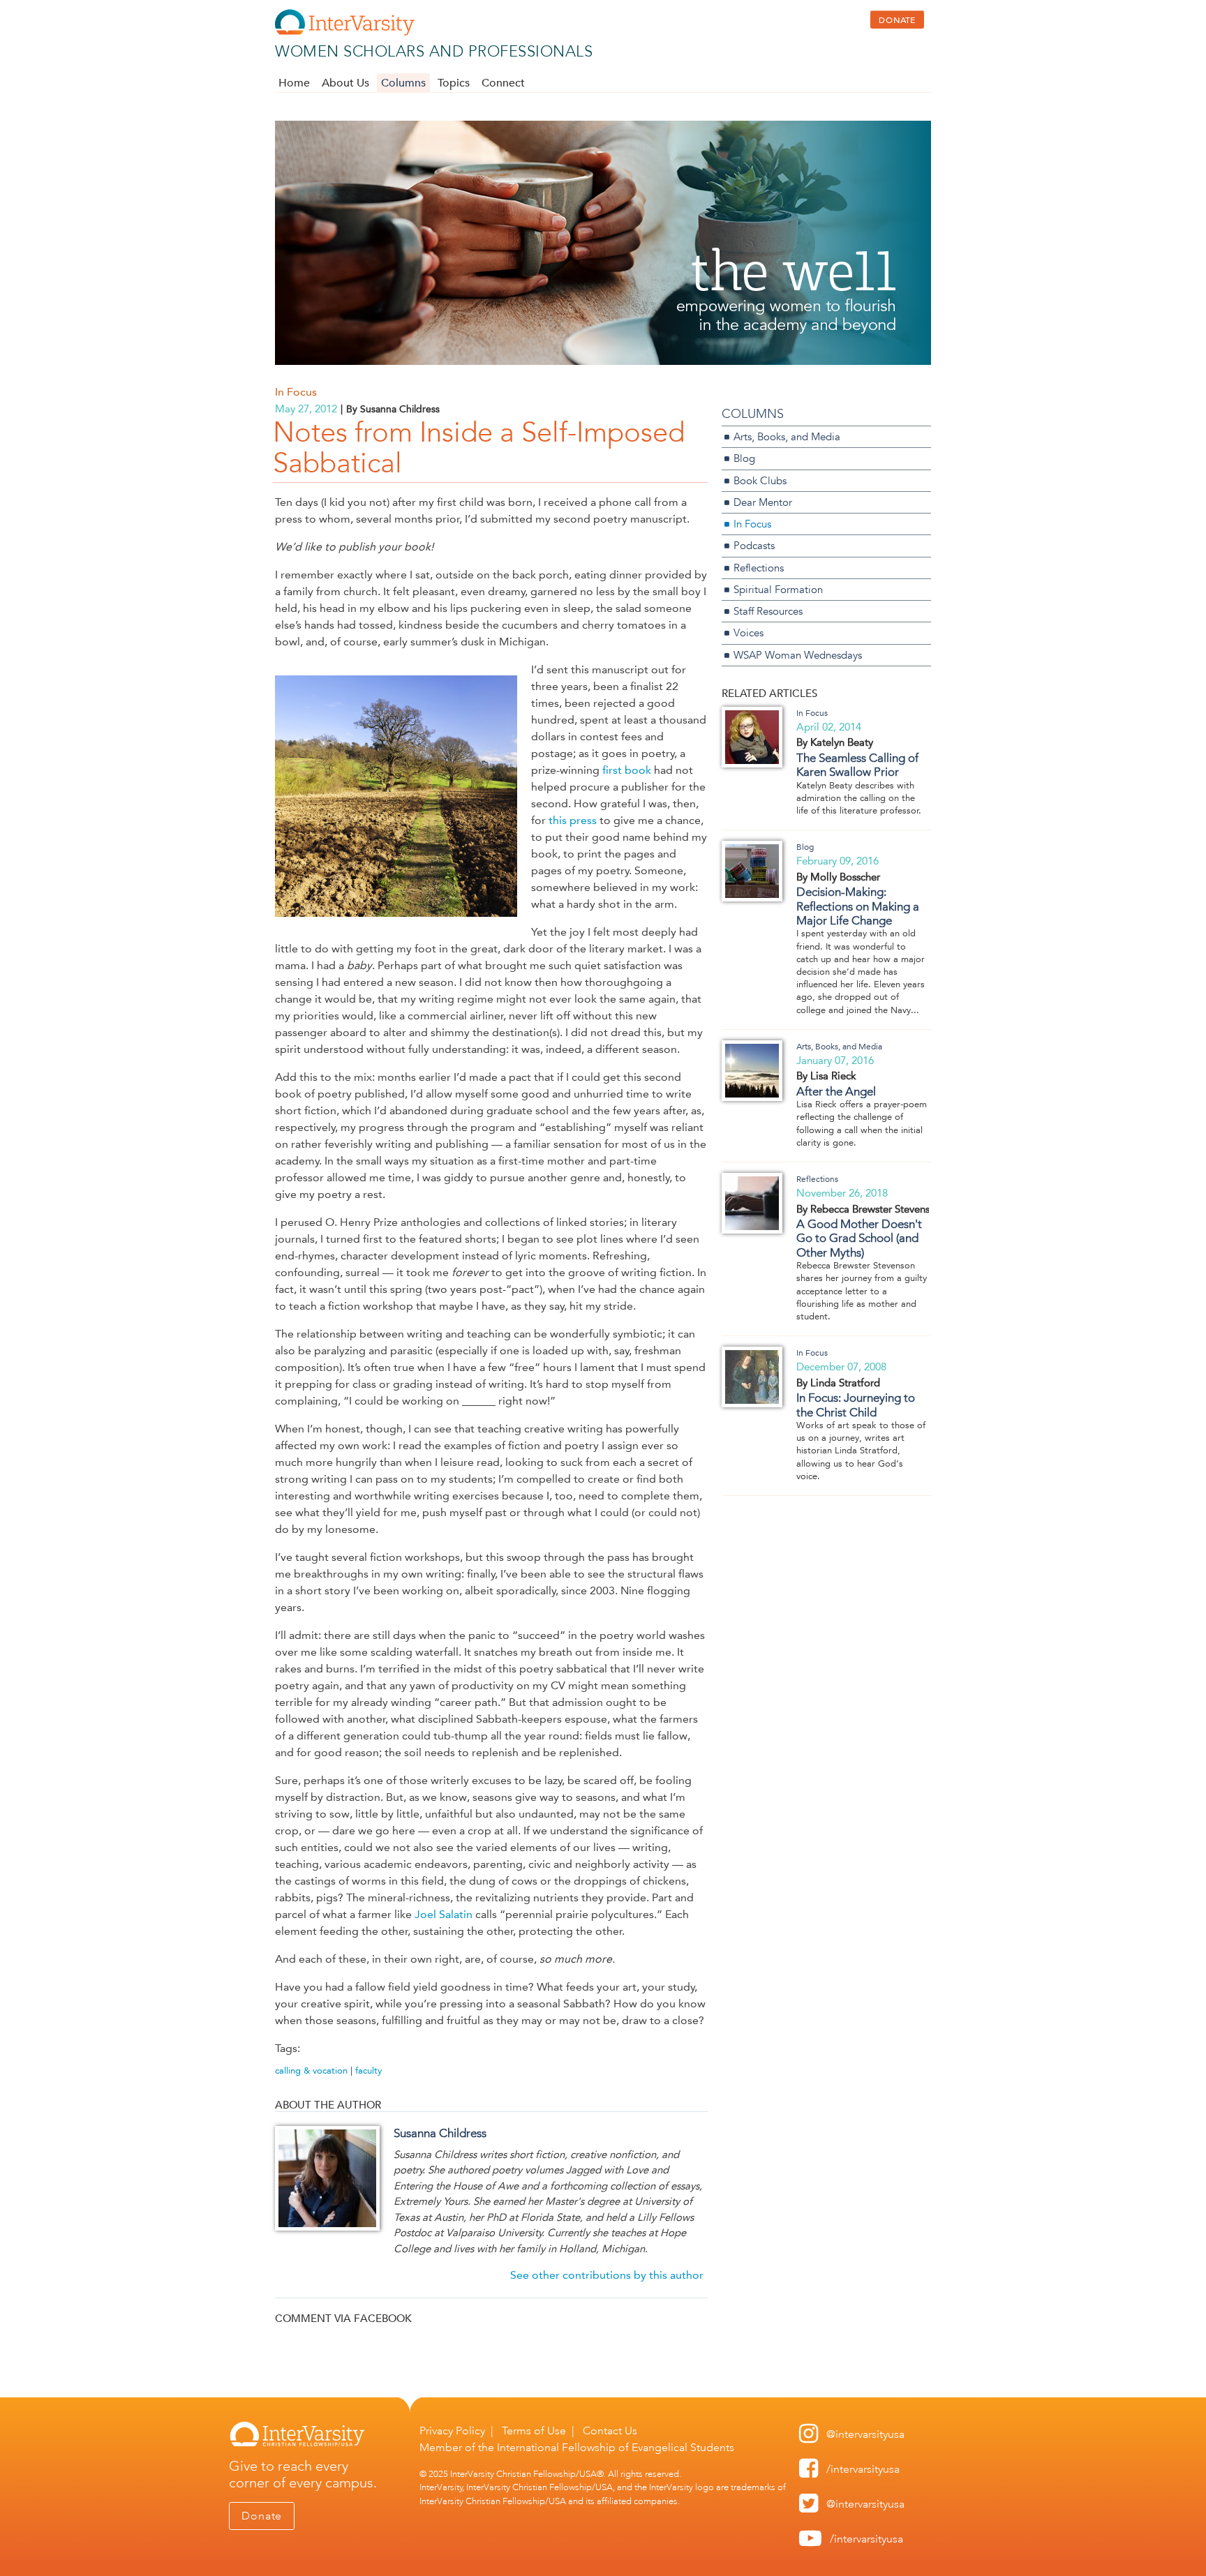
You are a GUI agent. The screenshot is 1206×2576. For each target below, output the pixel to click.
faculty (368, 2070)
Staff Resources (768, 611)
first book (627, 770)
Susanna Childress (440, 2133)
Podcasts (754, 545)
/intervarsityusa (863, 2469)
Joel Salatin (444, 1914)
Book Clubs (760, 480)
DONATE (897, 20)
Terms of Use (534, 2431)
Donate (262, 2516)
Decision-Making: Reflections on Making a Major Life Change (858, 906)
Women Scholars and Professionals (434, 51)
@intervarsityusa (865, 2434)
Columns (403, 83)
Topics (454, 83)
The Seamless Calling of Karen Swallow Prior (857, 765)
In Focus (296, 392)
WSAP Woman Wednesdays (798, 655)
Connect (503, 83)
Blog (744, 458)
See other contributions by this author (607, 2275)
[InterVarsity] (345, 32)
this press (573, 820)
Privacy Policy (452, 2431)
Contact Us (610, 2431)
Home (294, 83)
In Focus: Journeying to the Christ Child (856, 1405)
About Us (345, 83)
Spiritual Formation (778, 589)
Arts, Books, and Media (787, 436)
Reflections (759, 568)
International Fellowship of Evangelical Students (616, 2447)
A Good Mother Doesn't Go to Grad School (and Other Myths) (859, 1238)
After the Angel (836, 1091)
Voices (749, 632)
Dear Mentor (763, 502)
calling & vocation (311, 2070)
